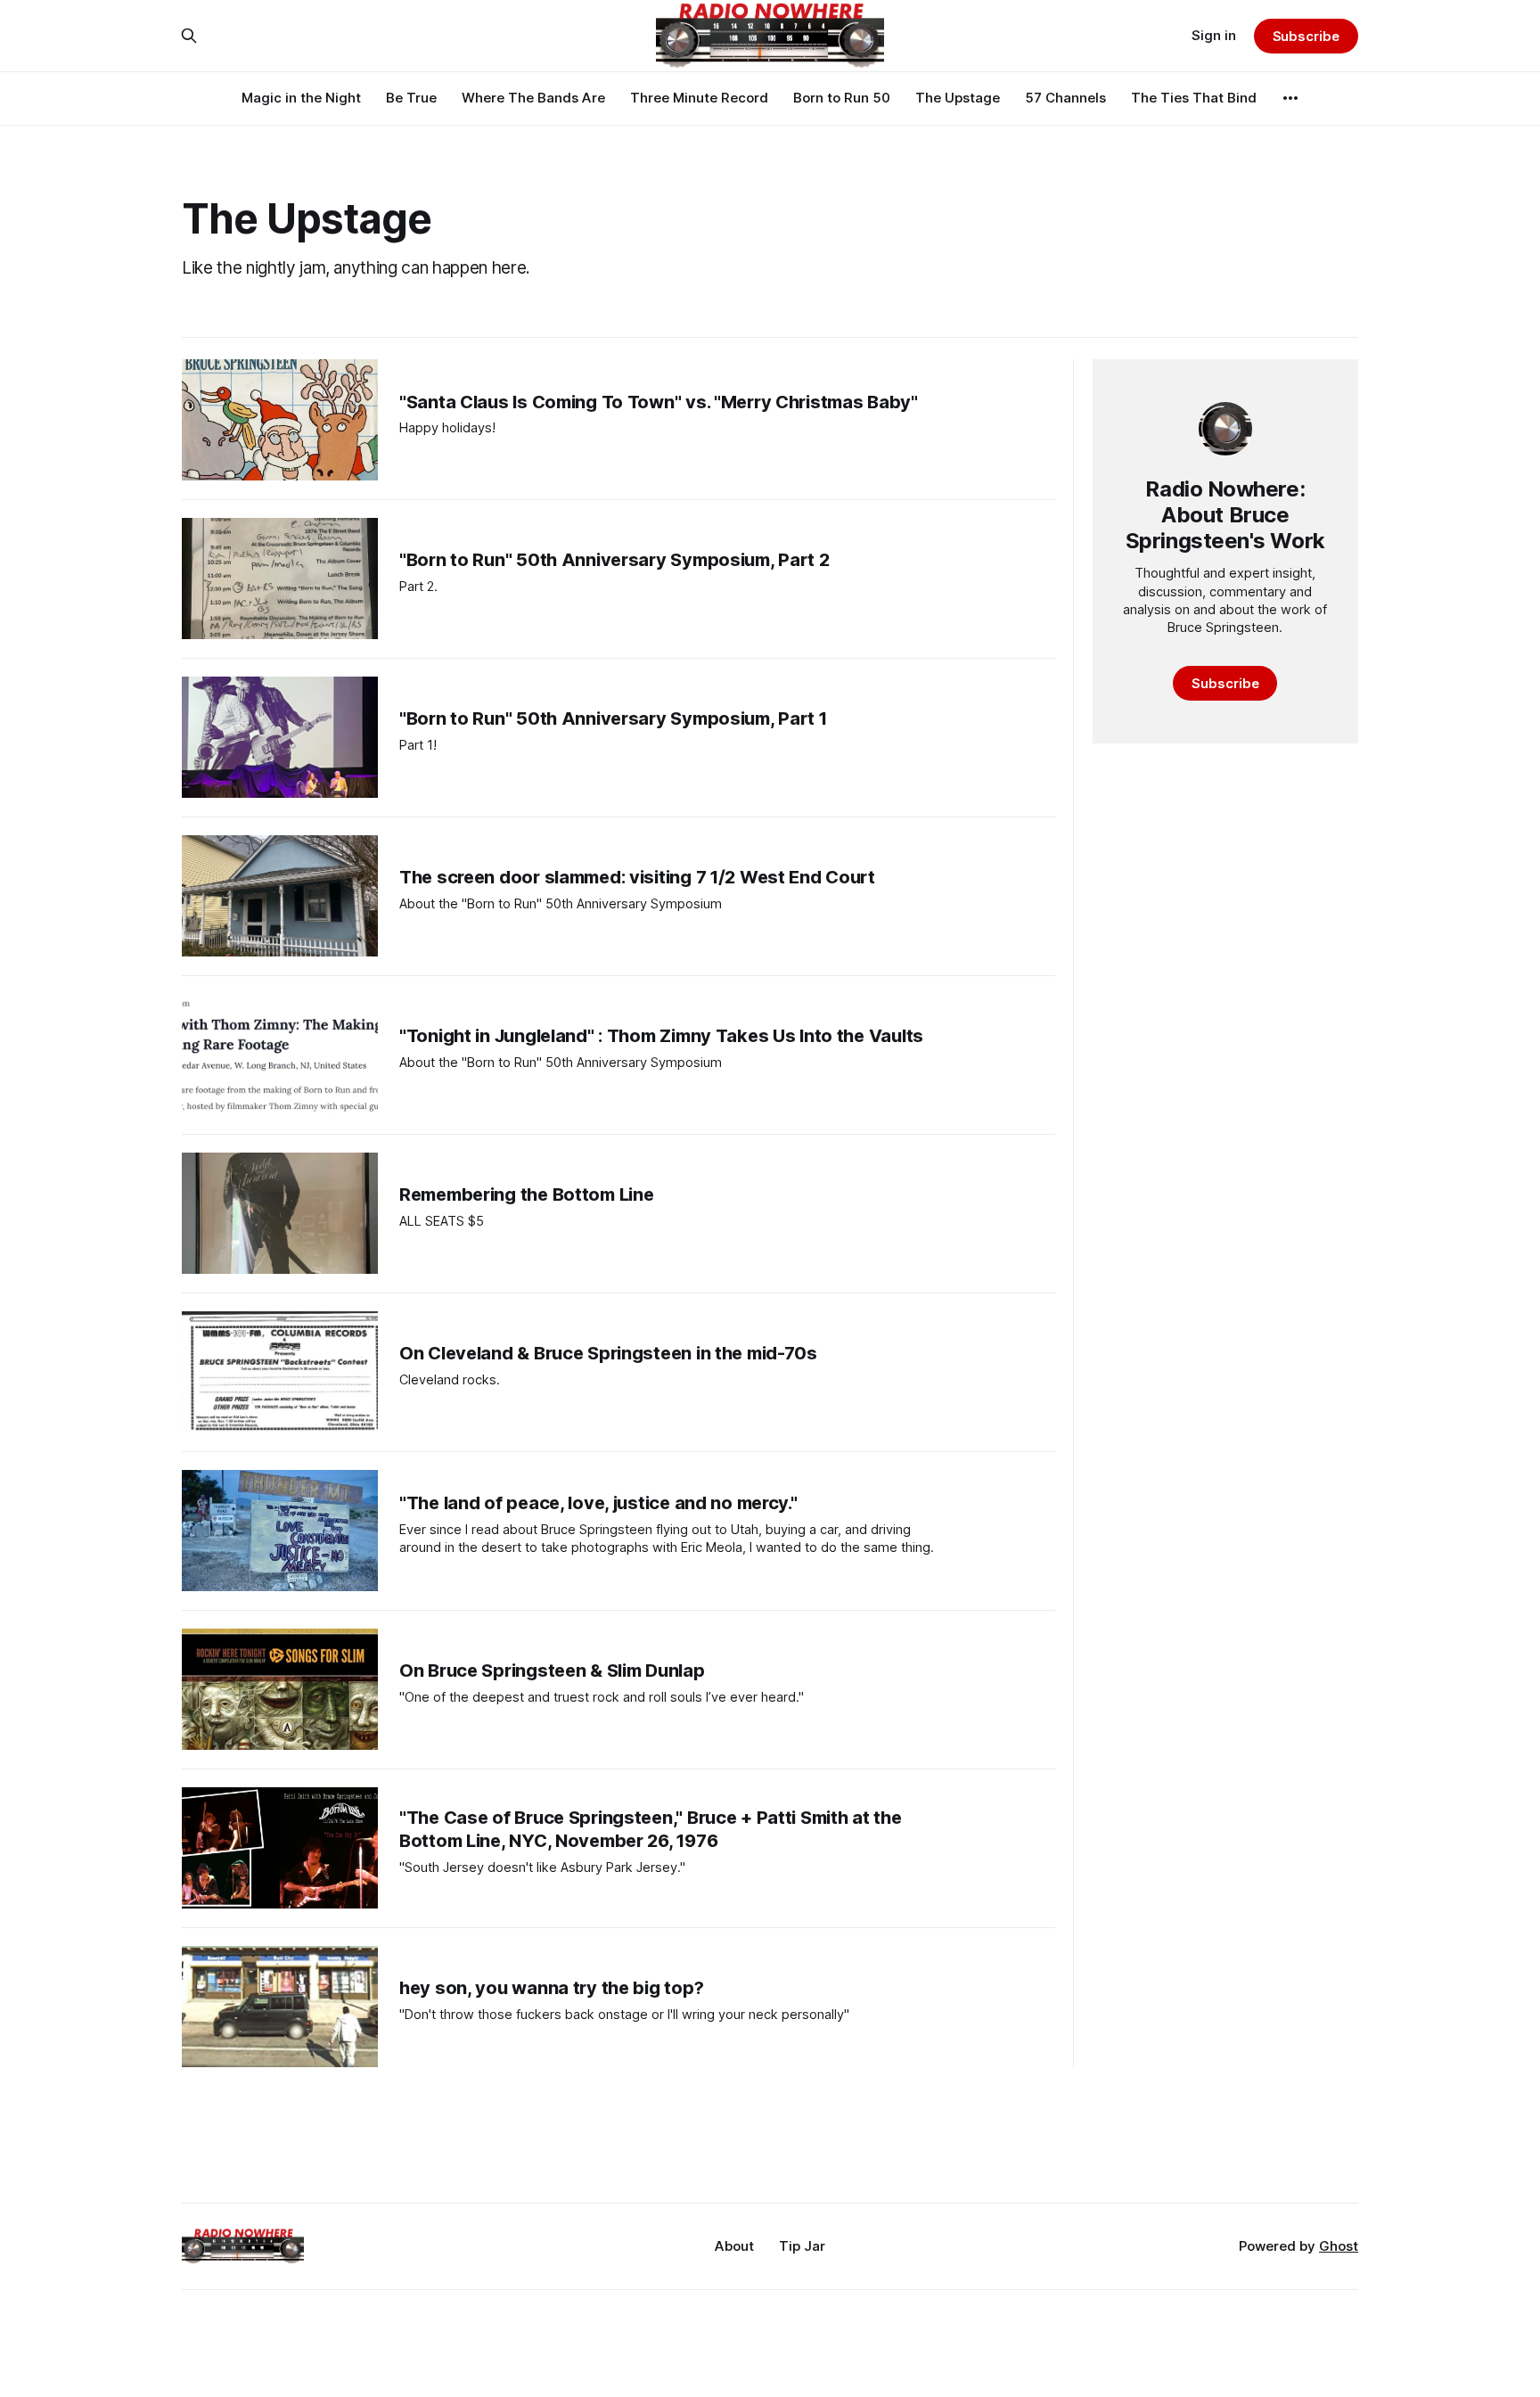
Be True (411, 98)
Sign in (1214, 35)
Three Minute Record (699, 98)
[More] (1290, 98)
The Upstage (958, 98)
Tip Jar (802, 2246)
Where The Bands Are (533, 98)
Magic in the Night (301, 98)
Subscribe (1306, 36)
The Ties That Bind (1194, 98)
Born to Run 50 (842, 98)
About (734, 2246)
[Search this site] (189, 36)
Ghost (1339, 2246)
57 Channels (1065, 98)
